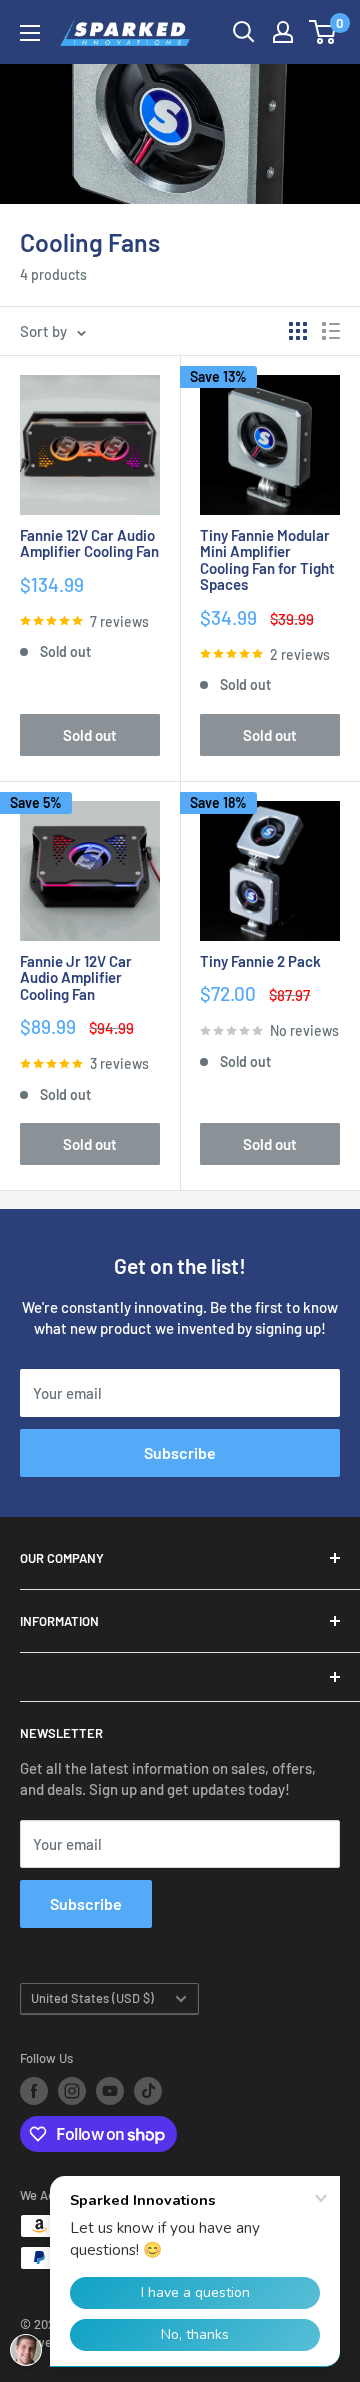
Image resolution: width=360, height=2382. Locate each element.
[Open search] (244, 32)
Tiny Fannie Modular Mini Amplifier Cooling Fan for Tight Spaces (267, 560)
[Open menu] (30, 33)
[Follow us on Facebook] (34, 2091)
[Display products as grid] (298, 331)
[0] (323, 32)
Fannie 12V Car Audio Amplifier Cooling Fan (89, 543)
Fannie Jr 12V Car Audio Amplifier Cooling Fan (76, 978)
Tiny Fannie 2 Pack (260, 961)
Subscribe (180, 1452)
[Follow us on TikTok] (148, 2091)
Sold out (90, 735)
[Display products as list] (331, 331)
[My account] (283, 32)
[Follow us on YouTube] (110, 2091)
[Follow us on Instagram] (72, 2091)
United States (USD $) (92, 1998)
